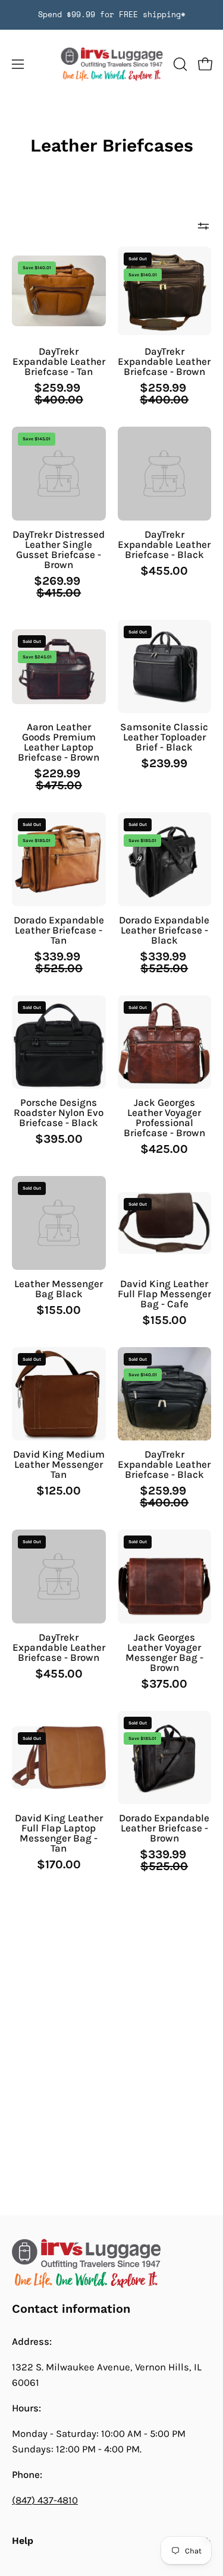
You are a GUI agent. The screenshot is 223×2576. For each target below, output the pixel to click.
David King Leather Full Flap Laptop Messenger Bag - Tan (59, 1833)
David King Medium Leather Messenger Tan (59, 1464)
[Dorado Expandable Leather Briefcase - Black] (165, 859)
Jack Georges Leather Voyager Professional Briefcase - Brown (164, 1118)
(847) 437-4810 (45, 2500)
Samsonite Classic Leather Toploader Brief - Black (164, 737)
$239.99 (164, 764)
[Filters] (203, 226)
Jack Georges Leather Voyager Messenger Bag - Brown (164, 1653)
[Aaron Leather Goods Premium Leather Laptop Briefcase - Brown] (59, 667)
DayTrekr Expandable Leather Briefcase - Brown (164, 362)
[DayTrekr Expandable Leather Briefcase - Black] (165, 474)
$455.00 (164, 571)
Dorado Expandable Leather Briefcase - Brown (164, 1828)
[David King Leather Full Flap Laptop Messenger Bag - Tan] (59, 1757)
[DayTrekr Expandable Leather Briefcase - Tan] (59, 291)
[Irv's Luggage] (112, 64)
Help (23, 2541)
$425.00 (164, 1149)
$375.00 (164, 1684)
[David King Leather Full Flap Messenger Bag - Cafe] (165, 1223)
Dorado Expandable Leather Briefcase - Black (164, 930)
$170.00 (59, 1865)
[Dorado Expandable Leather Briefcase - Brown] (165, 1758)
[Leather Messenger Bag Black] (59, 1223)
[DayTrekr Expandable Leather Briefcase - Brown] (165, 291)
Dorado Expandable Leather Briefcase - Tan (59, 930)
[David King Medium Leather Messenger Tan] (59, 1394)
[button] (179, 64)
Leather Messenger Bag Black (59, 1289)
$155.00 (59, 1310)
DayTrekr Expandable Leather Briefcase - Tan (59, 362)
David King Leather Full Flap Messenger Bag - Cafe (164, 1294)
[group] (111, 15)
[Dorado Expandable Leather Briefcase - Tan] (59, 859)
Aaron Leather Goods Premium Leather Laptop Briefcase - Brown (59, 742)
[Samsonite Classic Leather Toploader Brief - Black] (165, 667)
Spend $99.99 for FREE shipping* (112, 15)
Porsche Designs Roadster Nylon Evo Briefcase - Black (59, 1113)
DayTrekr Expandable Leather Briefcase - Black (164, 545)
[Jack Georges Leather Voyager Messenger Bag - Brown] (165, 1577)
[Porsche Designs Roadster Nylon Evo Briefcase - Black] (59, 1042)
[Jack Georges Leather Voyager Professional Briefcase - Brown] (165, 1042)
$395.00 (59, 1139)
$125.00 (59, 1491)
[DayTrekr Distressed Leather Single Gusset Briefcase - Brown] (59, 474)
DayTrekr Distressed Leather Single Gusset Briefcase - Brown (59, 550)
